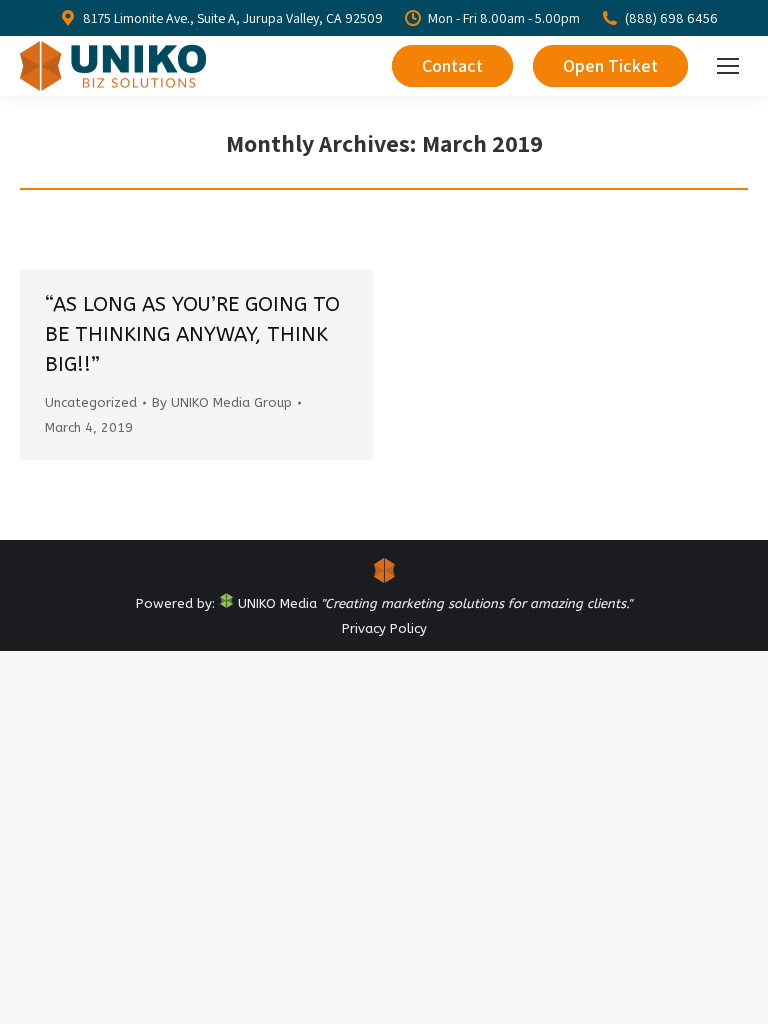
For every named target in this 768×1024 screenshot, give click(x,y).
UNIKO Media (275, 603)
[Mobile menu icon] (728, 66)
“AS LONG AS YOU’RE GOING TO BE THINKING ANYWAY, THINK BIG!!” (192, 334)
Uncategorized (91, 402)
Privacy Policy (384, 628)
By (222, 402)
